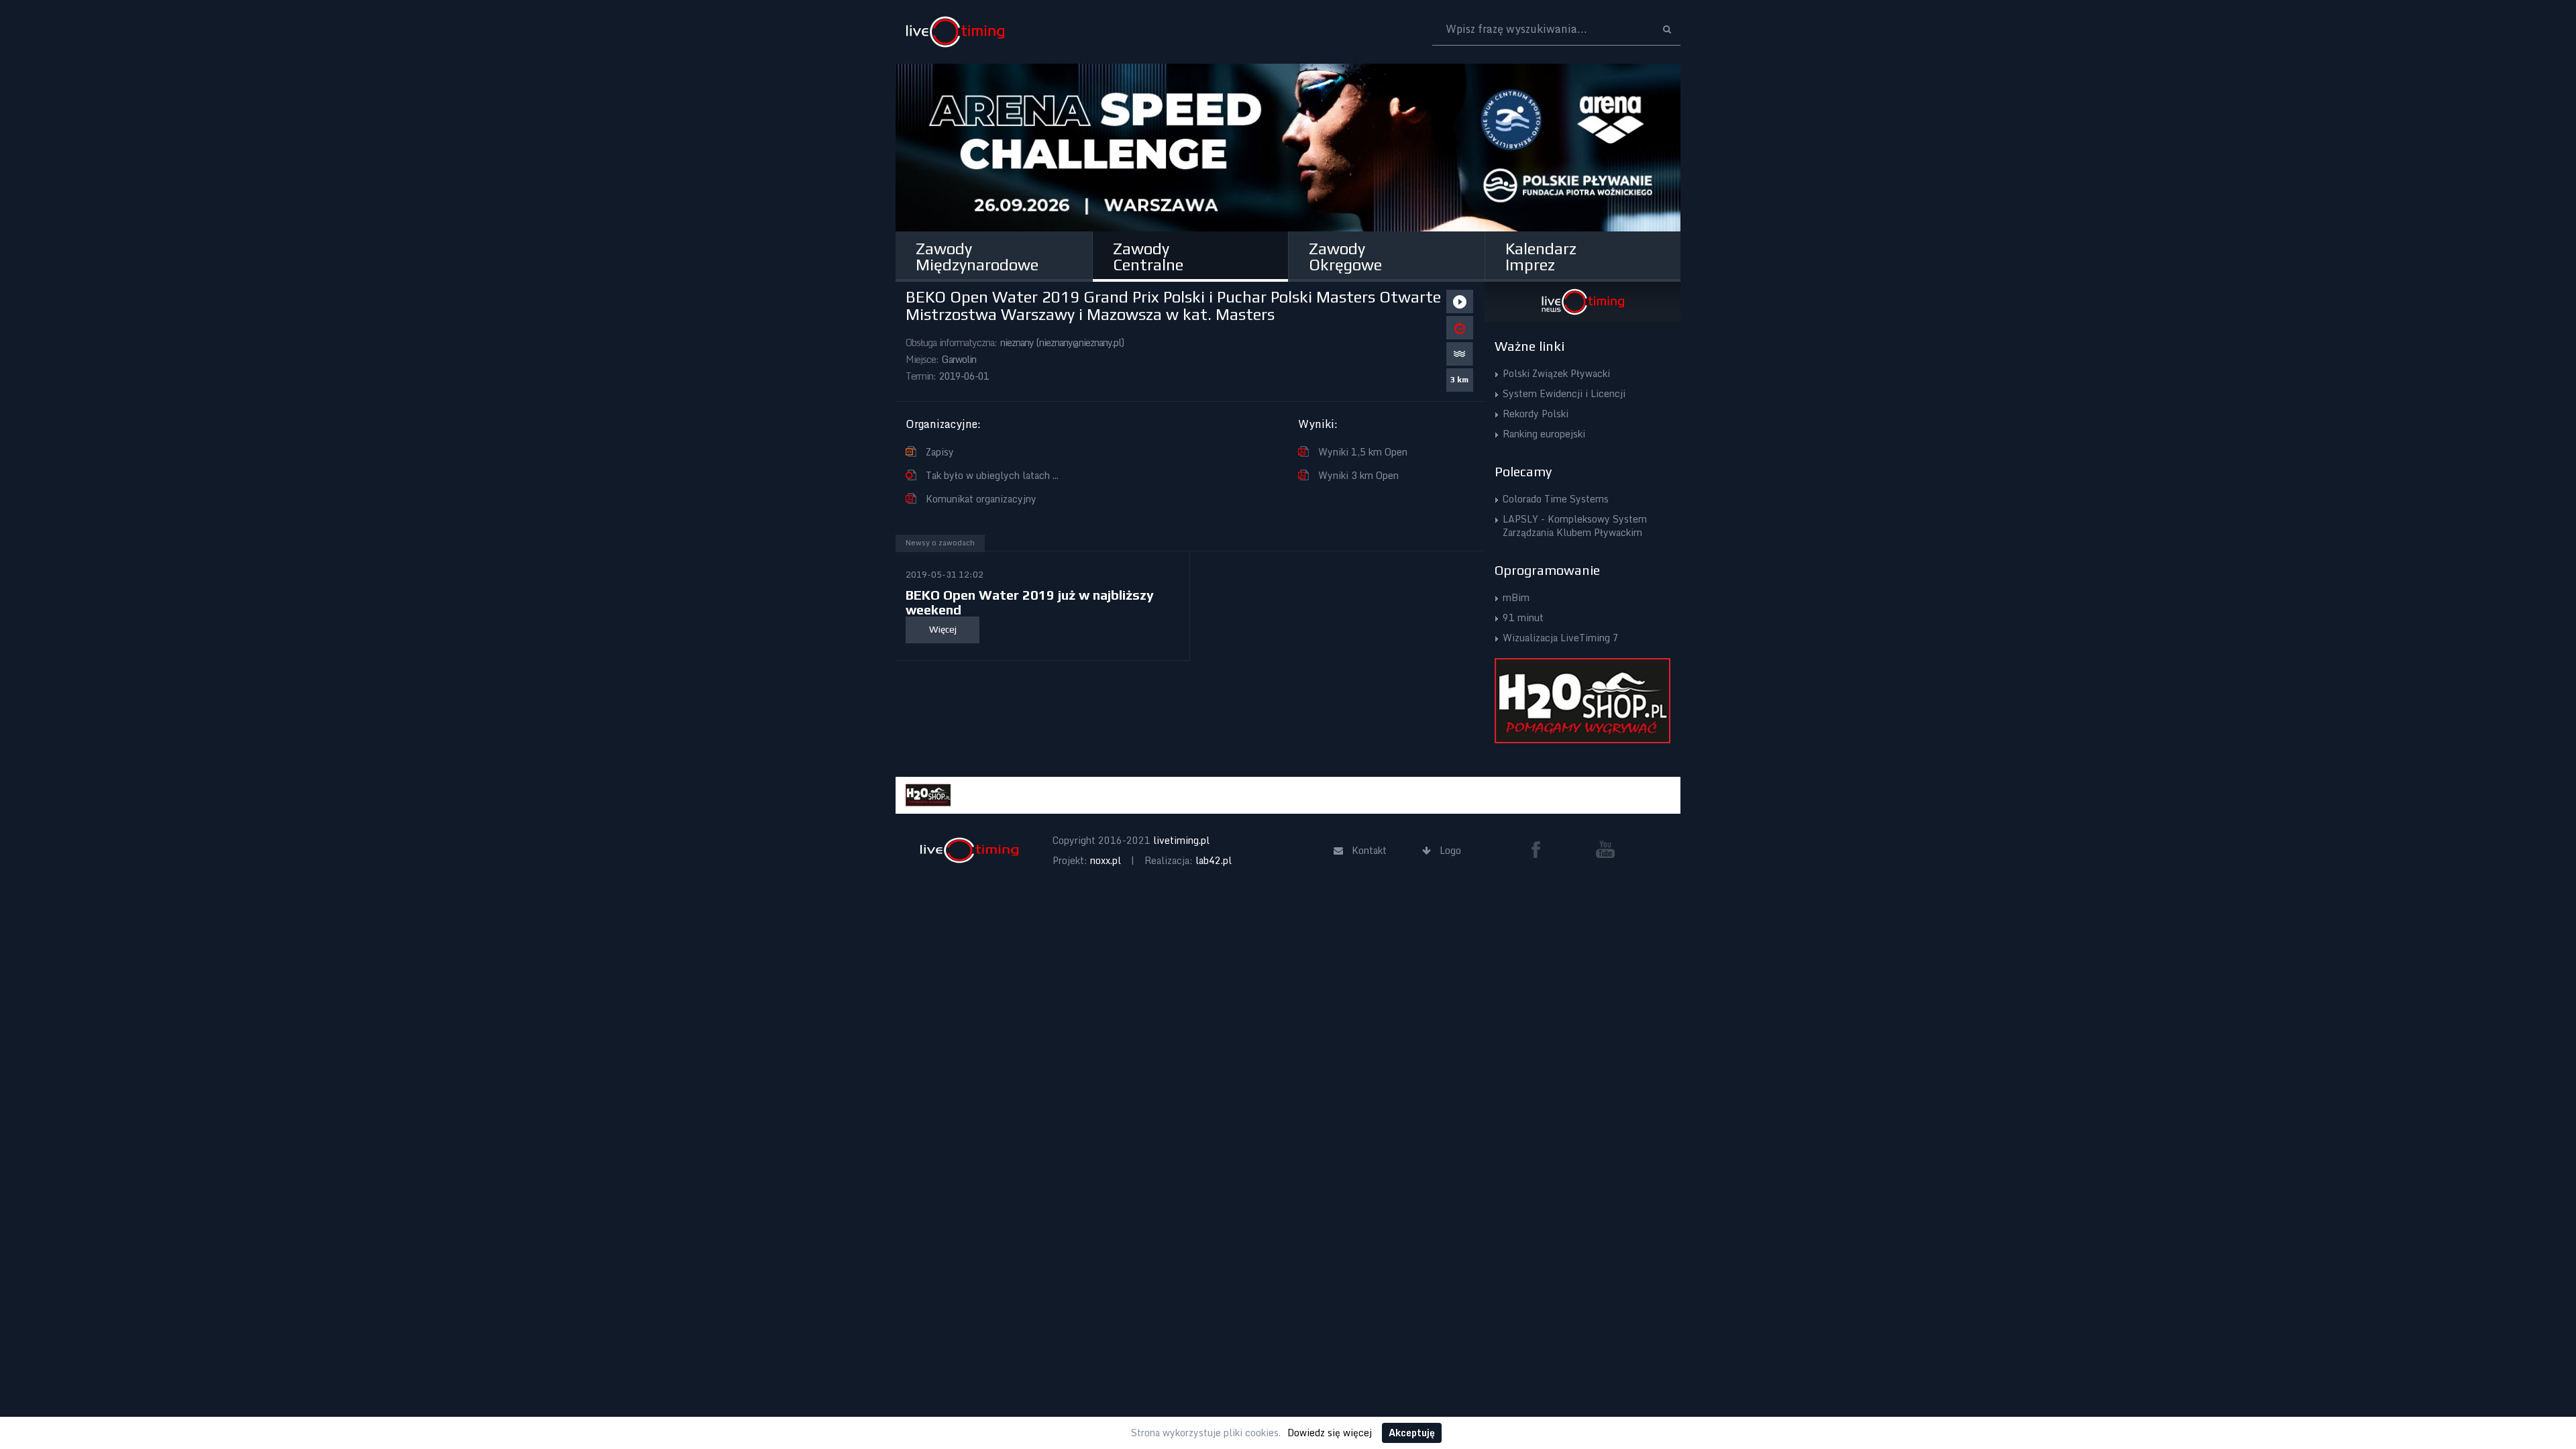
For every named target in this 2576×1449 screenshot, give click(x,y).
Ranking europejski (1544, 434)
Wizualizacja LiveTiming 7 (1561, 638)
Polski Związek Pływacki (1556, 373)
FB (1541, 849)
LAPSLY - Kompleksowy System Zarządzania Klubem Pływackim (1575, 526)
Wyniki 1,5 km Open (1363, 452)
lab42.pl (1214, 860)
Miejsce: (922, 359)
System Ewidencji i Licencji (1564, 393)
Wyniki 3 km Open (1358, 475)
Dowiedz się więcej (1330, 1433)
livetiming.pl (1181, 840)
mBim (1516, 597)
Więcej (943, 629)
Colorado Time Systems (1556, 499)
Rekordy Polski (1536, 414)
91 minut (1523, 618)
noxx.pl (1106, 860)
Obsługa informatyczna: (951, 342)
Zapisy (940, 452)
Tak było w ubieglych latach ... (992, 475)
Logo (955, 32)
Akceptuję (1412, 1433)
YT (1605, 849)
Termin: (921, 376)
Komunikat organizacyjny (981, 499)
